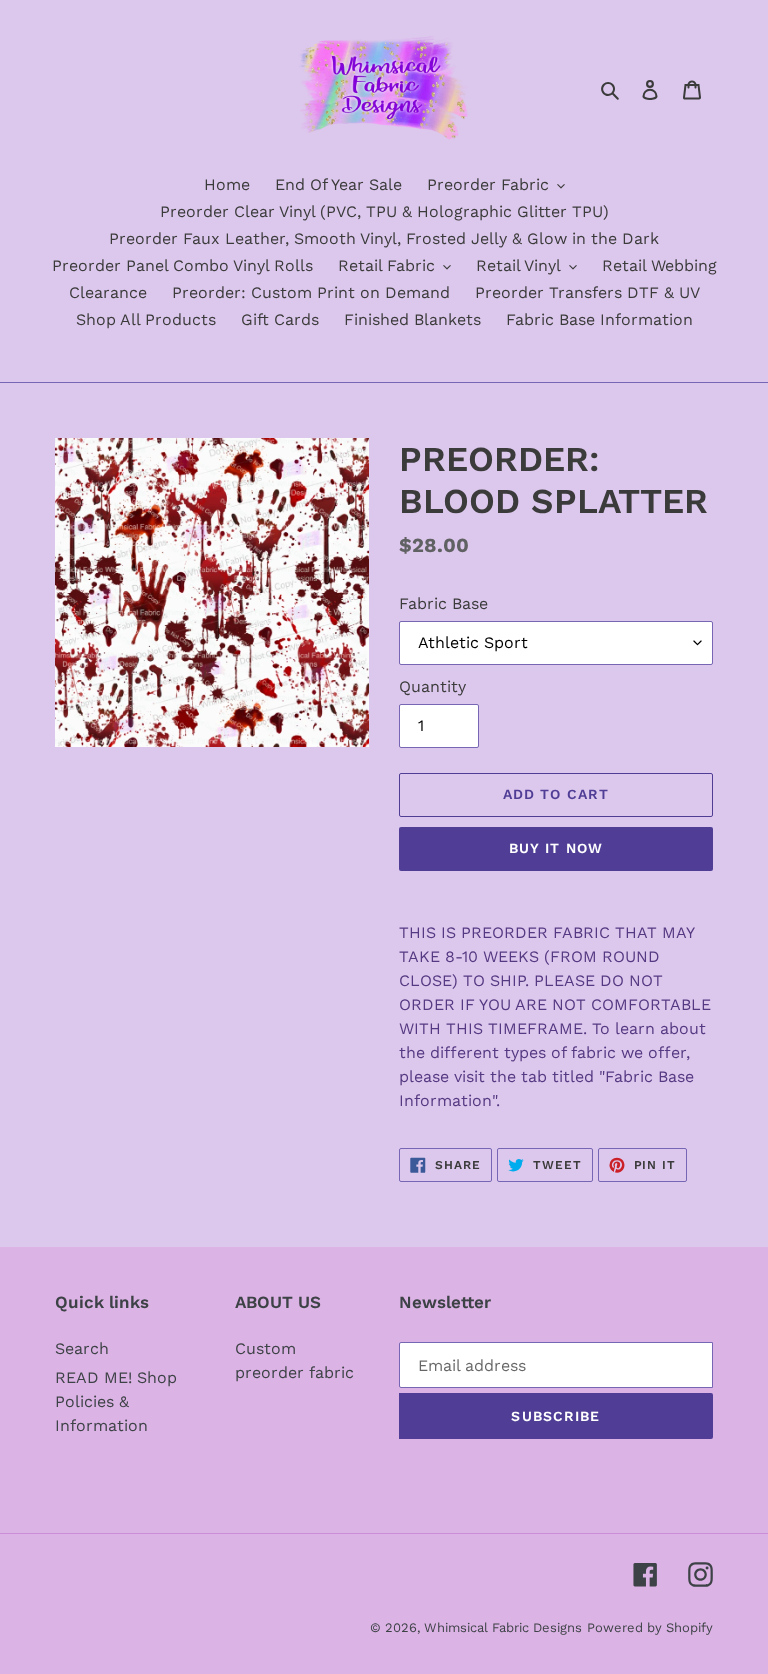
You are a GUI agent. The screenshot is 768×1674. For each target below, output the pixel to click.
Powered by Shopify (650, 1627)
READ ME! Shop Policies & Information (116, 1401)
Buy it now (556, 848)
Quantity (432, 686)
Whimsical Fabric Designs (503, 1627)
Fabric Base (443, 603)
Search (82, 1348)
